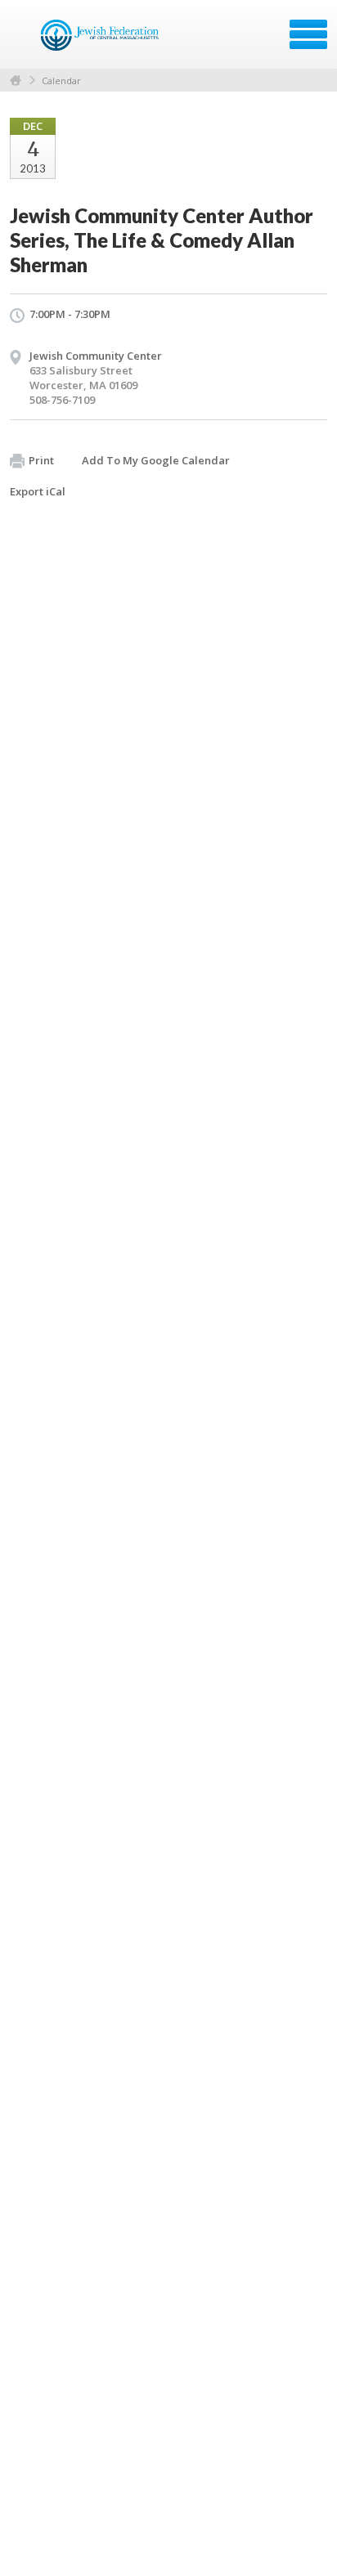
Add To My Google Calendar (156, 460)
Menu (308, 34)
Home (16, 81)
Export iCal (38, 491)
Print (41, 460)
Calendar (61, 81)
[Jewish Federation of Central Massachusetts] (102, 40)
